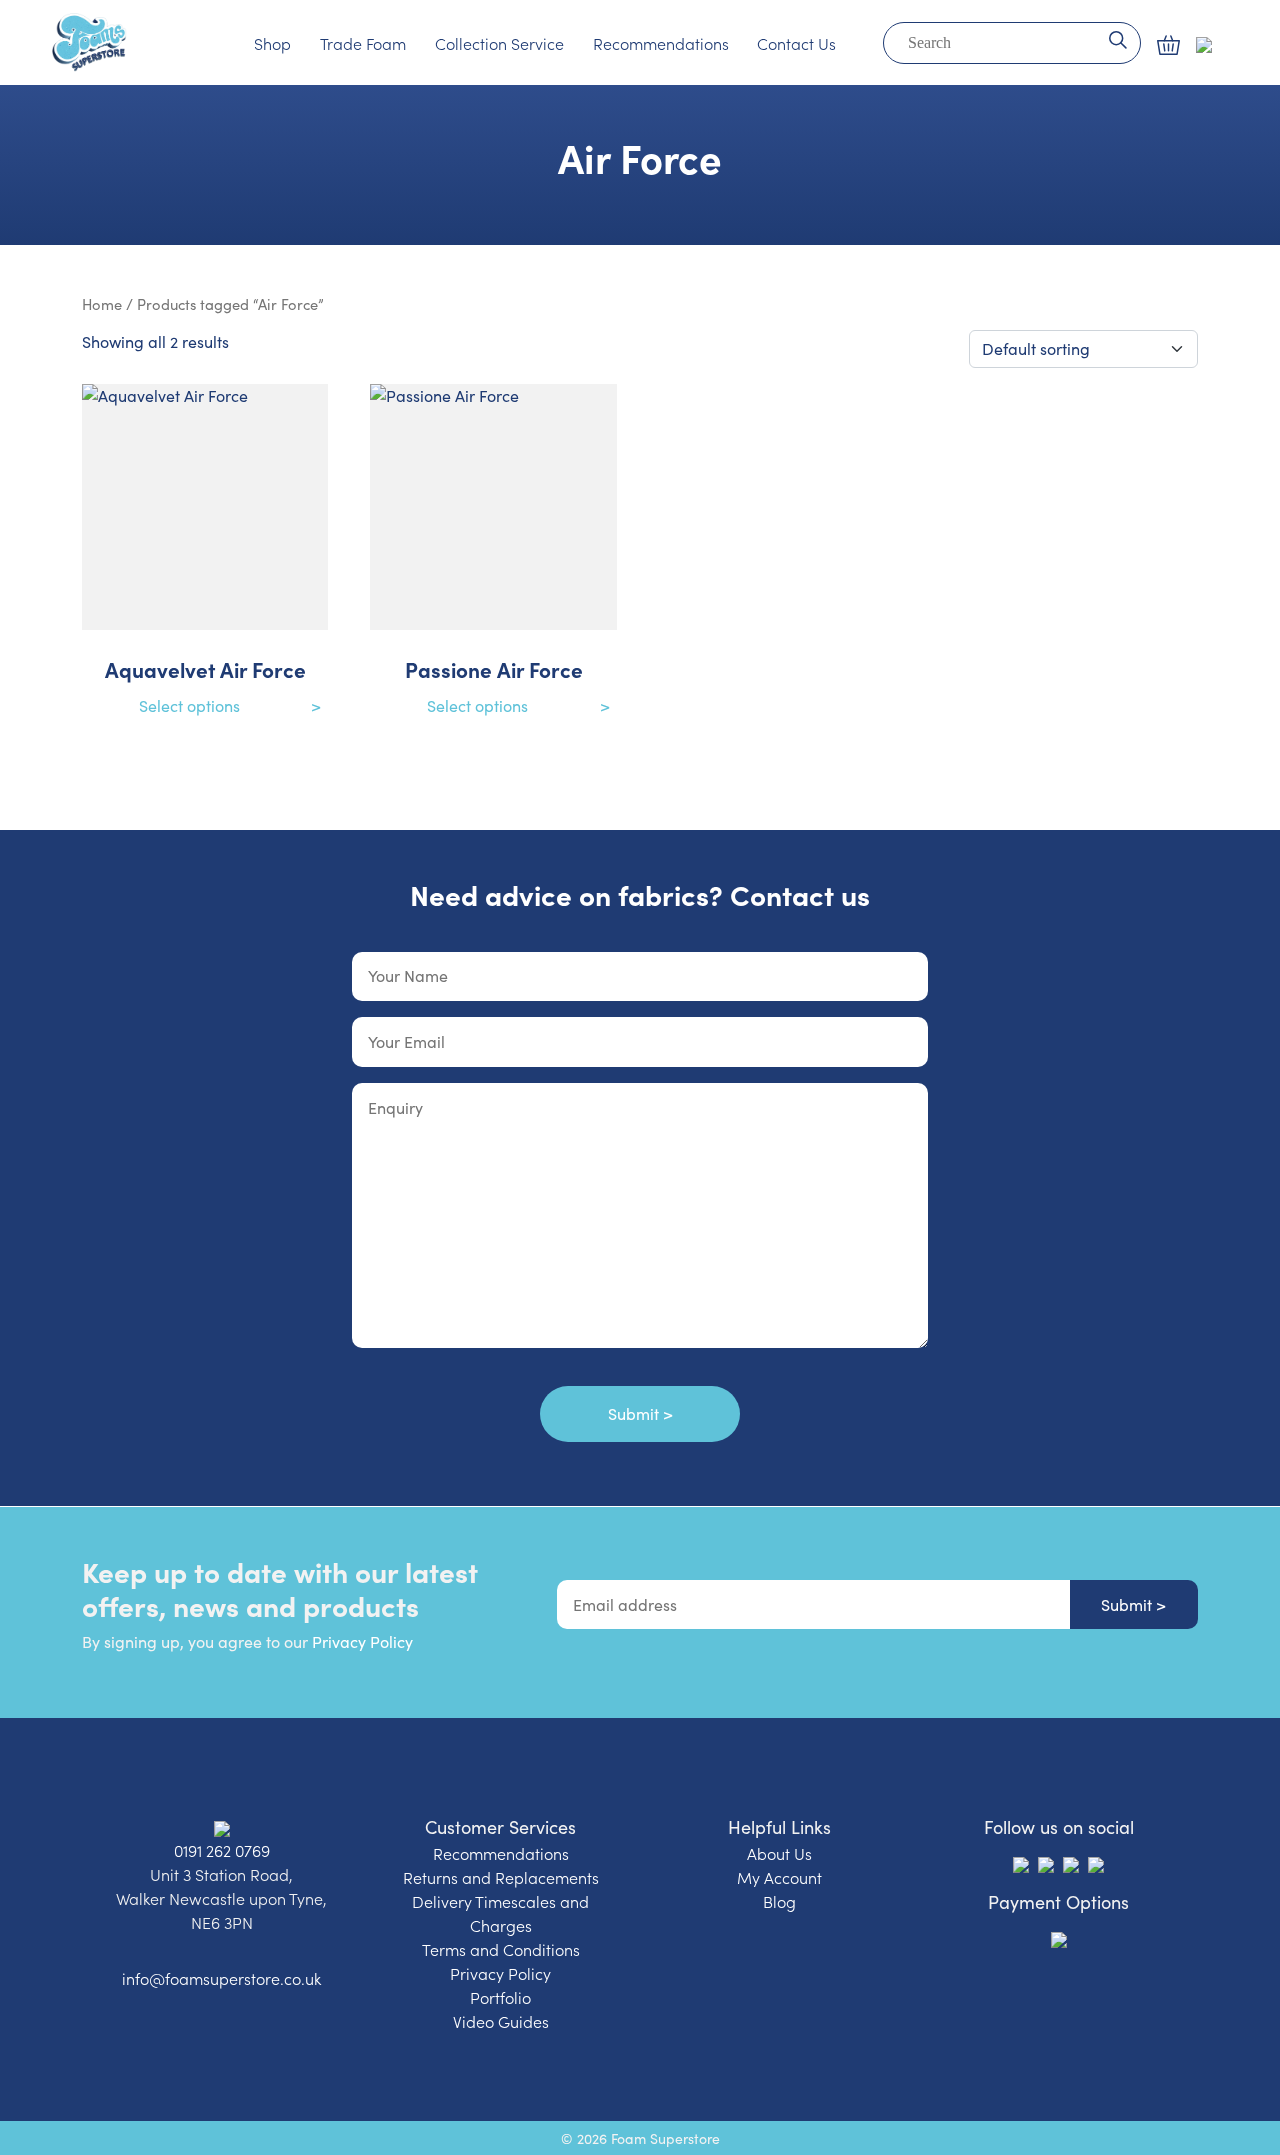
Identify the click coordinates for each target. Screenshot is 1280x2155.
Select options (189, 705)
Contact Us (796, 43)
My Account (779, 1877)
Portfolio (500, 1997)
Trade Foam (363, 43)
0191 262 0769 (222, 1850)
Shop (272, 43)
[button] (1168, 45)
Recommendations (661, 43)
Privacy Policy (362, 1641)
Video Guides (501, 2021)
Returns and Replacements (501, 1877)
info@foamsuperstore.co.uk (221, 1978)
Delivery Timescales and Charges (500, 1913)
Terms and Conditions (501, 1949)
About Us (779, 1853)
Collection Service (499, 43)
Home (102, 304)
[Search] (1117, 38)
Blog (779, 1901)
